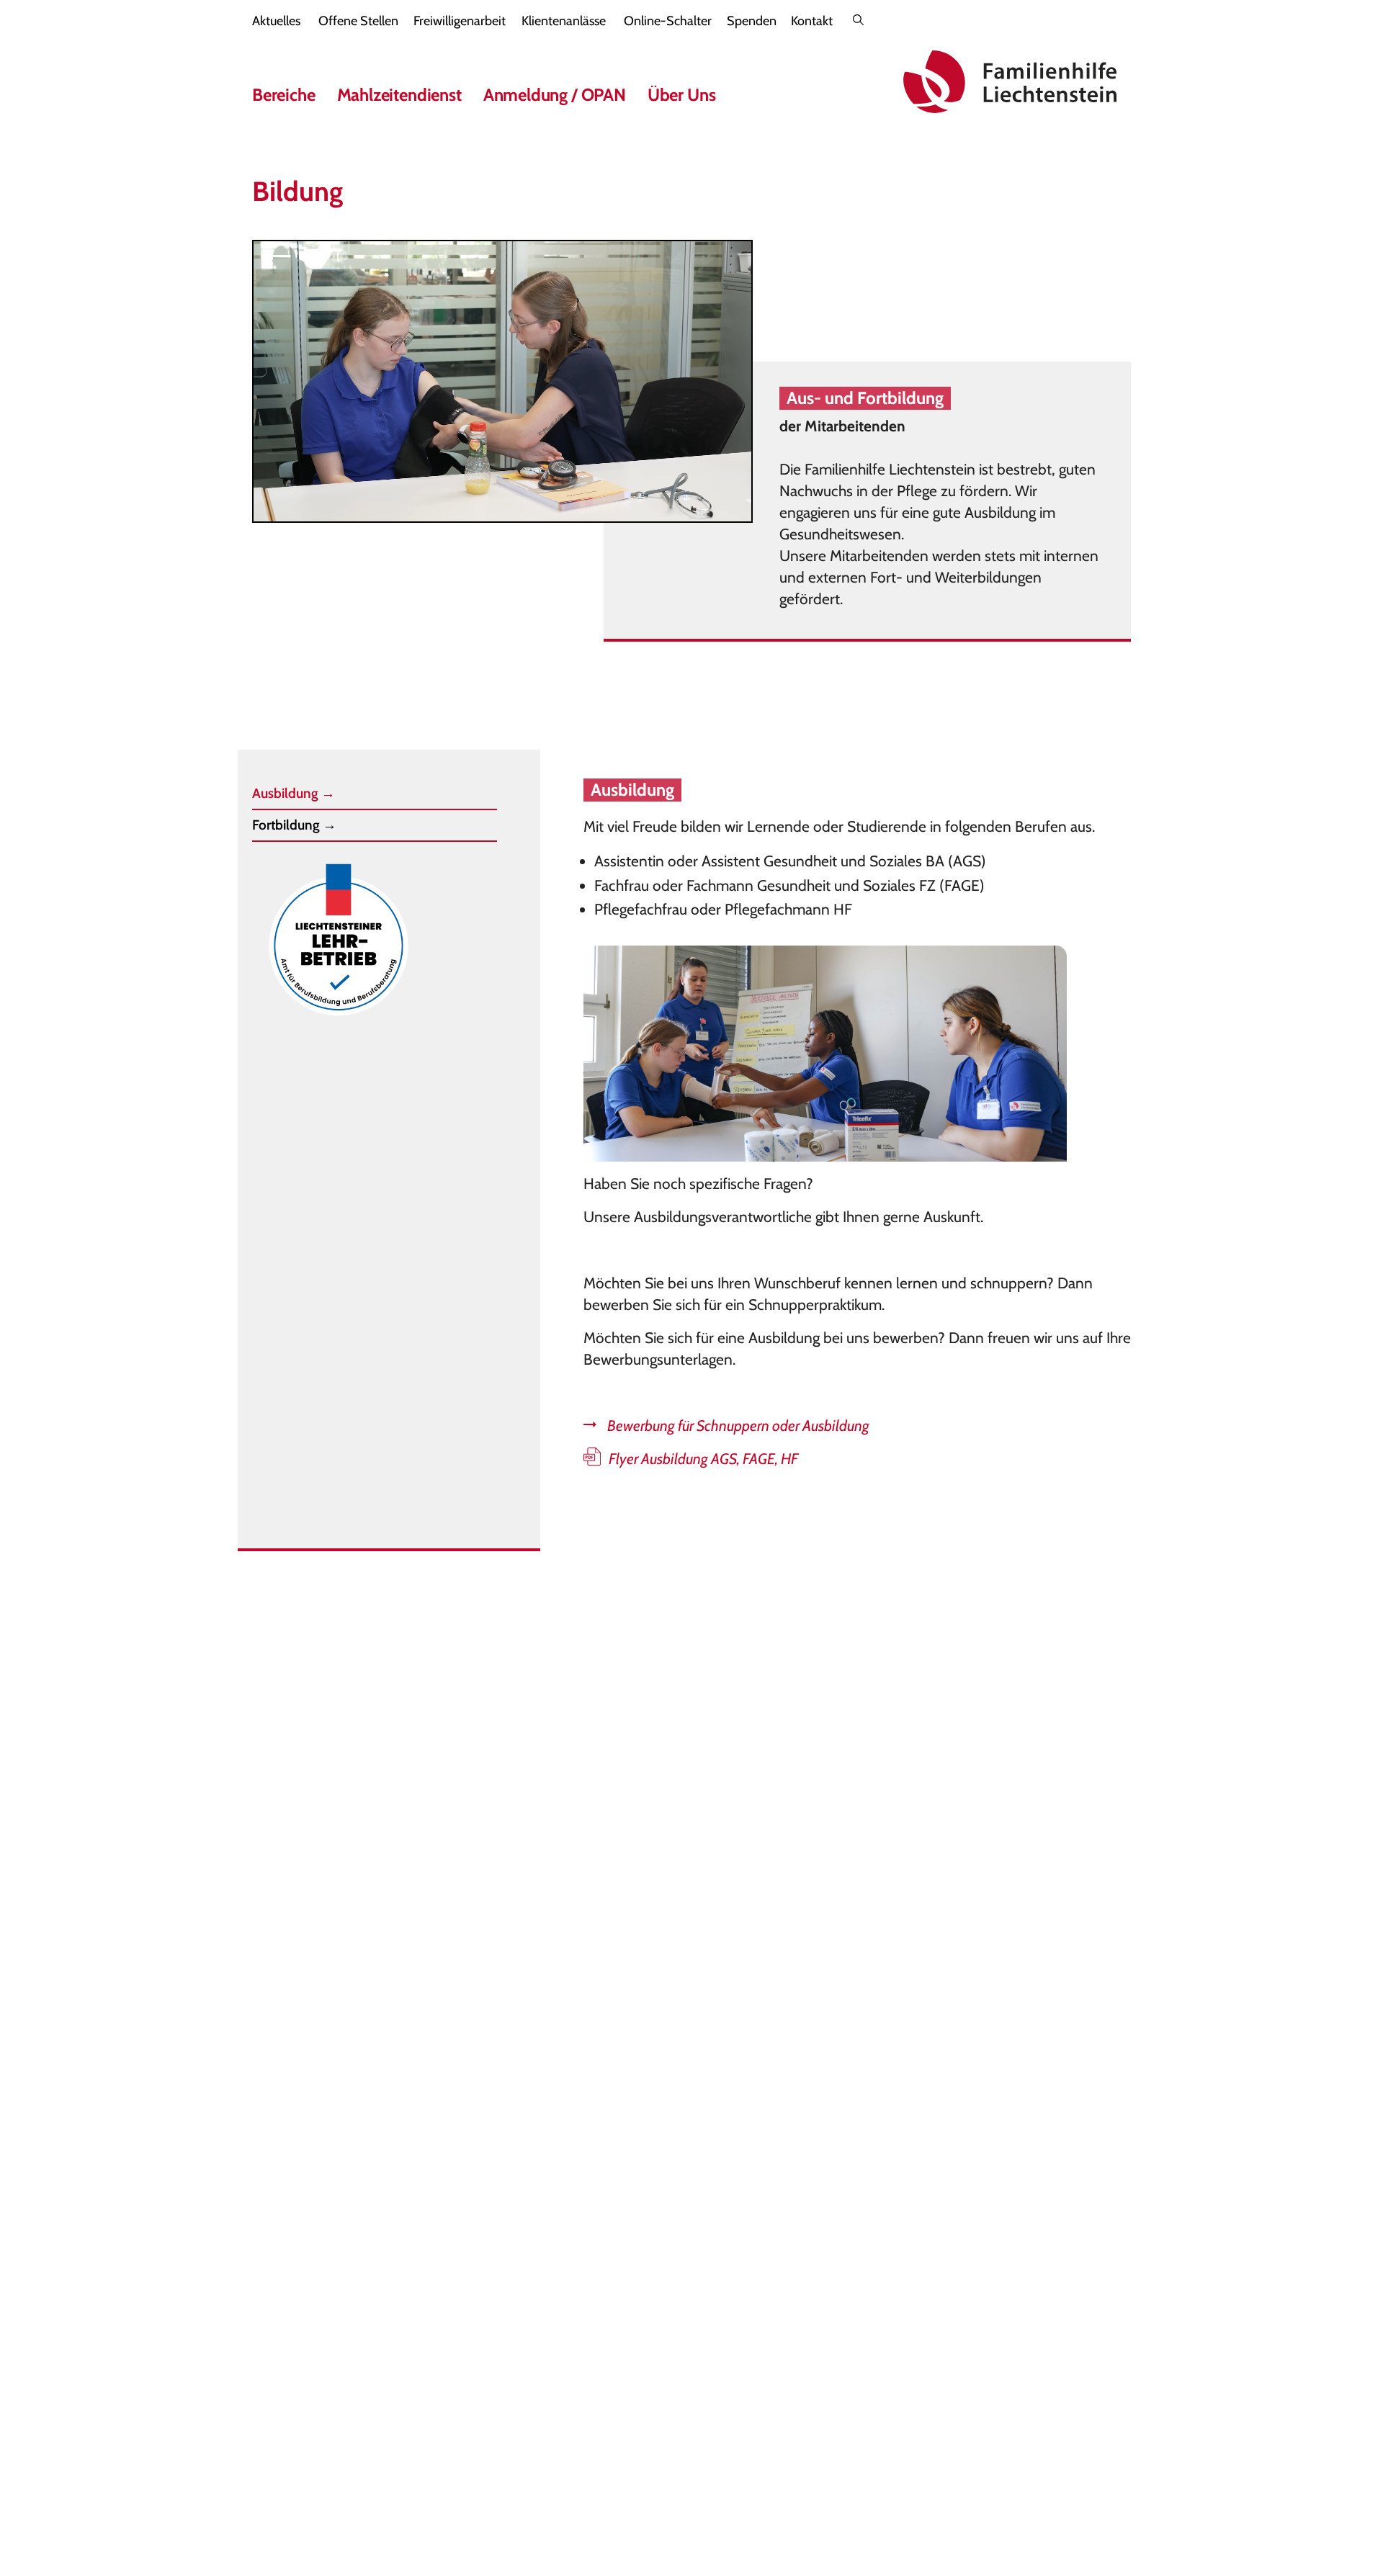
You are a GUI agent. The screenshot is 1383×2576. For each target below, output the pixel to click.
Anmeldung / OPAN (555, 95)
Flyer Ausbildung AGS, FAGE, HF (703, 1459)
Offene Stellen (358, 21)
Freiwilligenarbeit (460, 21)
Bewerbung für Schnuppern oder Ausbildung (738, 1426)
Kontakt (812, 21)
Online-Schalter (668, 21)
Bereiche (284, 95)
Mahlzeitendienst (399, 95)
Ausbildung (294, 793)
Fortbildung (294, 825)
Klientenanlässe (564, 21)
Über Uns (682, 95)
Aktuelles (276, 21)
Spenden (752, 21)
